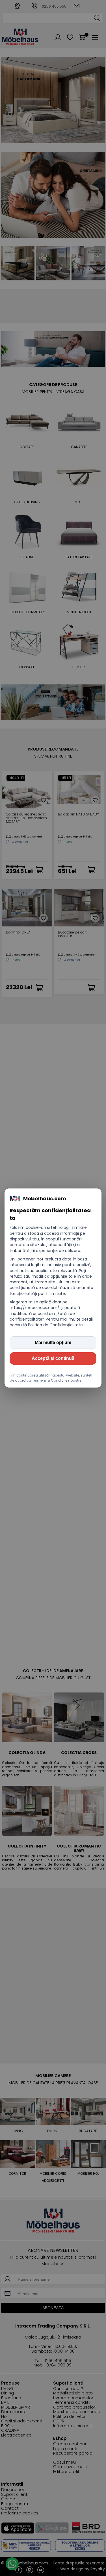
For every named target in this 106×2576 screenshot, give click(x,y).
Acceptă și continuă (53, 1358)
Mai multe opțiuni (53, 1342)
